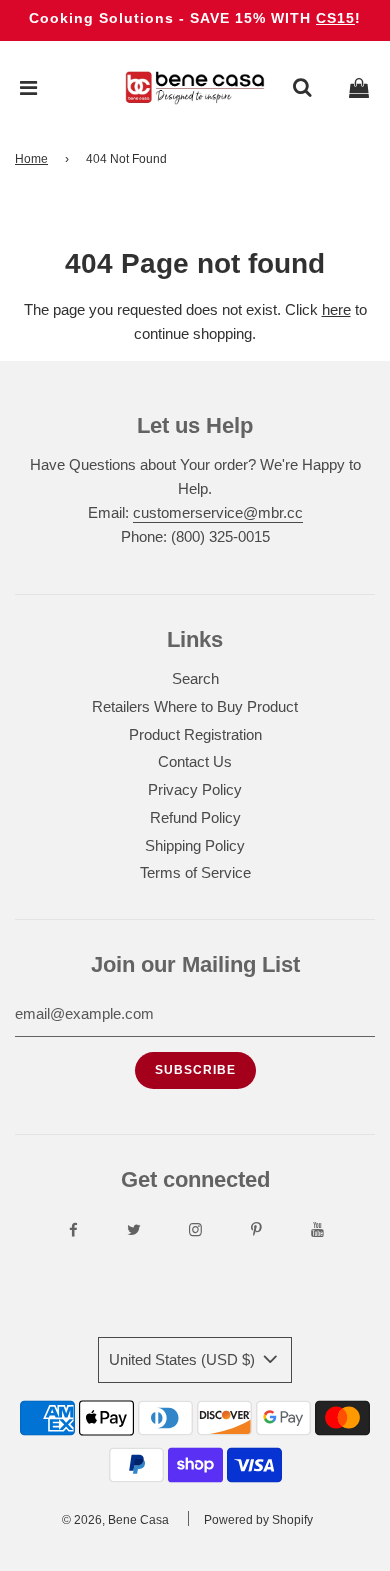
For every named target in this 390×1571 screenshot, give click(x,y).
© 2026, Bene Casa (115, 1520)
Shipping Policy (195, 845)
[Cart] (359, 88)
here (336, 309)
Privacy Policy (195, 789)
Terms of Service (195, 872)
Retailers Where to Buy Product (195, 706)
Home (31, 159)
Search (195, 678)
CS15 (335, 18)
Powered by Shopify (258, 1520)
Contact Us (195, 761)
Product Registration (195, 734)
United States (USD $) (184, 1359)
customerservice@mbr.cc (218, 512)
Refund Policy (195, 817)
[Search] (302, 88)
